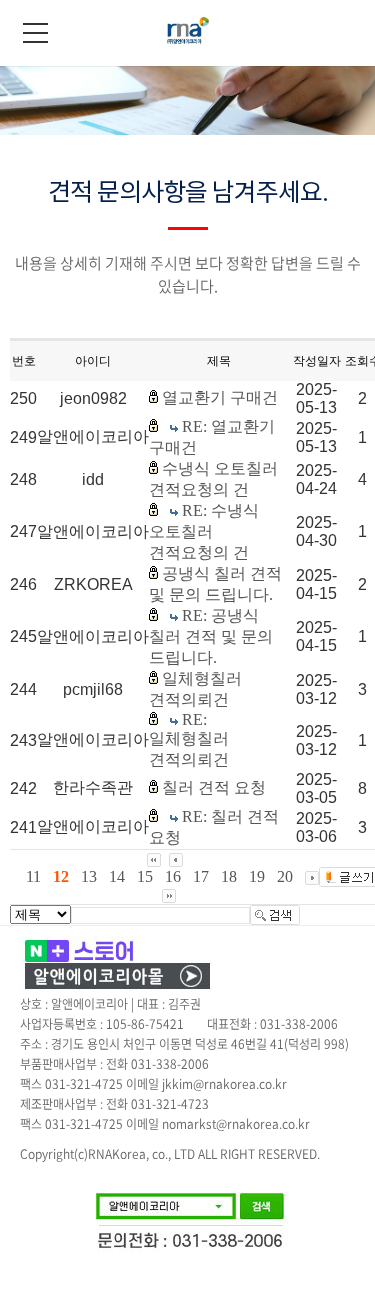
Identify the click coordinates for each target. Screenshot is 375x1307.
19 (257, 876)
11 (33, 876)
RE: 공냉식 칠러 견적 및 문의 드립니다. (211, 636)
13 (89, 876)
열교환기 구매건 (220, 397)
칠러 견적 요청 (214, 787)
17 (201, 876)
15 (145, 876)
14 (117, 876)
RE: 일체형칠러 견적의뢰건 (189, 739)
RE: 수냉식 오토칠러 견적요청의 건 (204, 531)
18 (229, 876)
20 (285, 876)
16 (173, 876)
